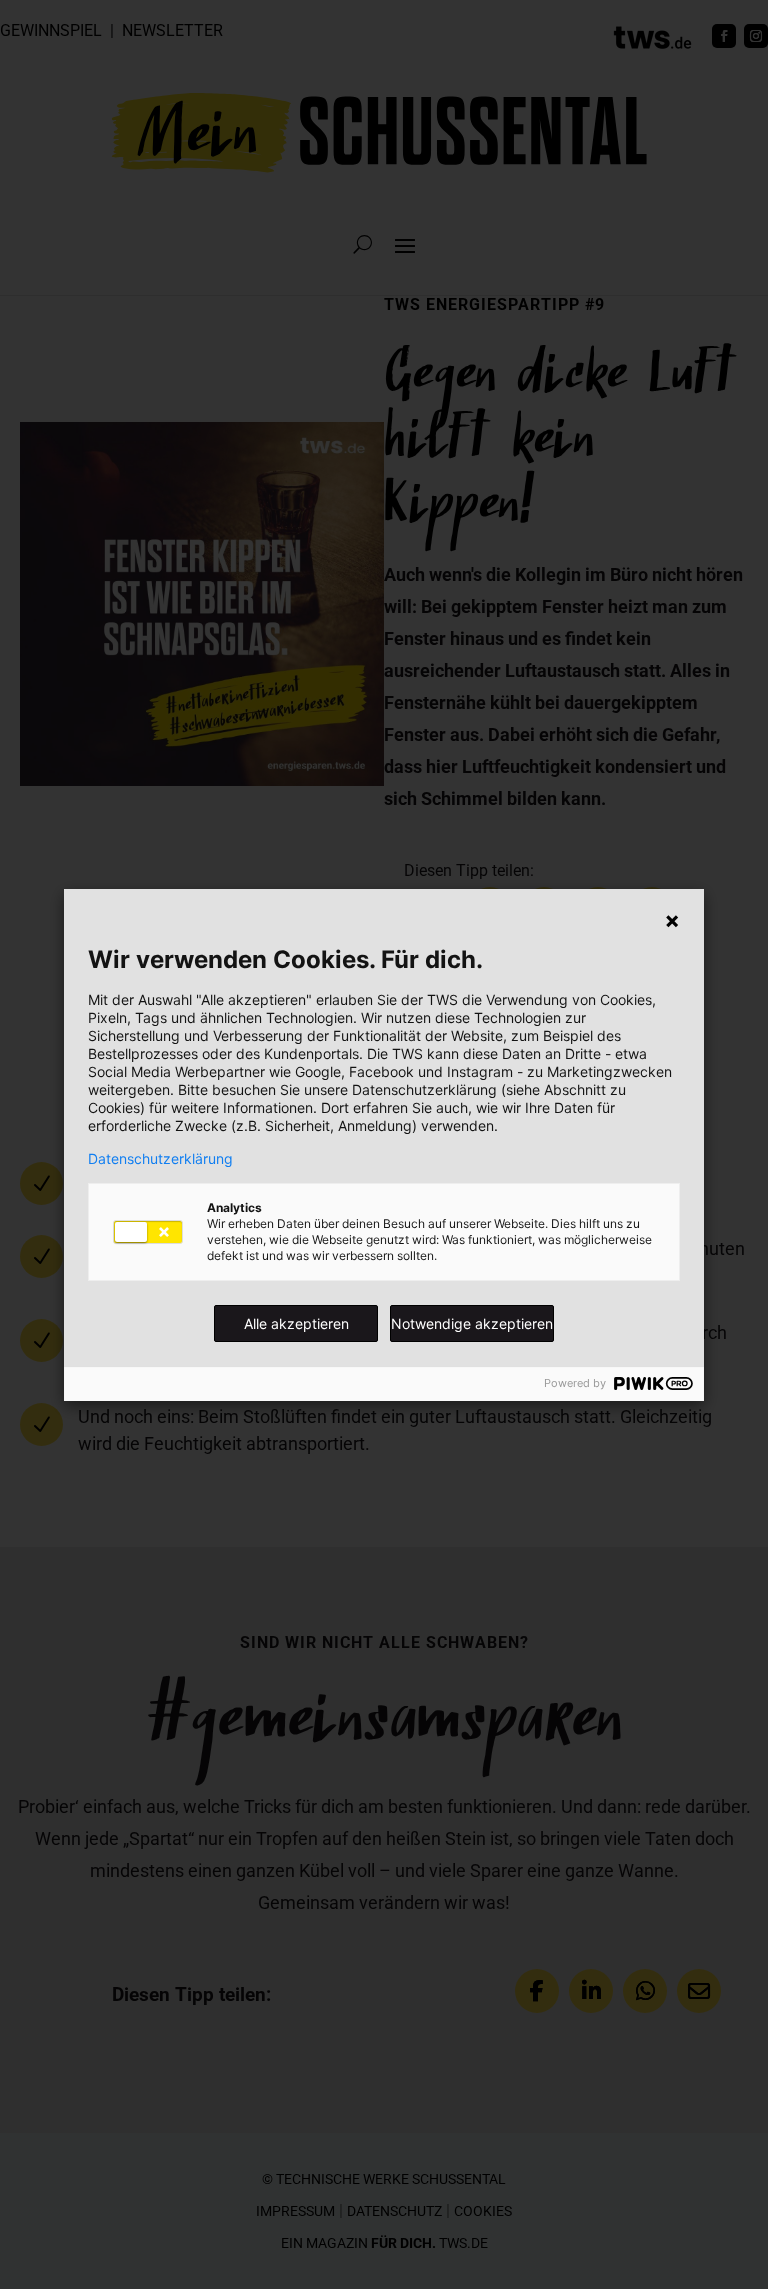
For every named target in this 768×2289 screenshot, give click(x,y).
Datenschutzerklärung (160, 1159)
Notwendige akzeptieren (472, 1323)
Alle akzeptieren (296, 1323)
